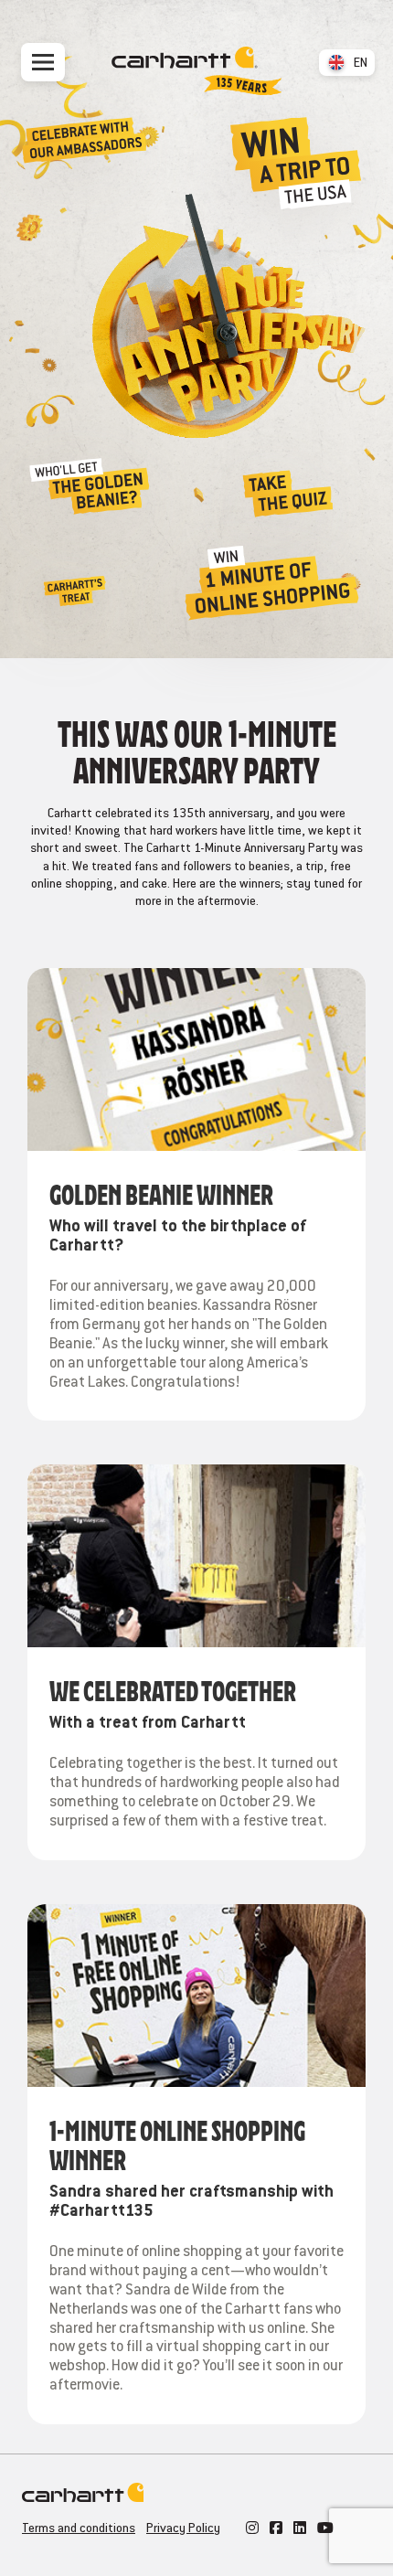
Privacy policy (183, 2528)
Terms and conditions (79, 2528)
